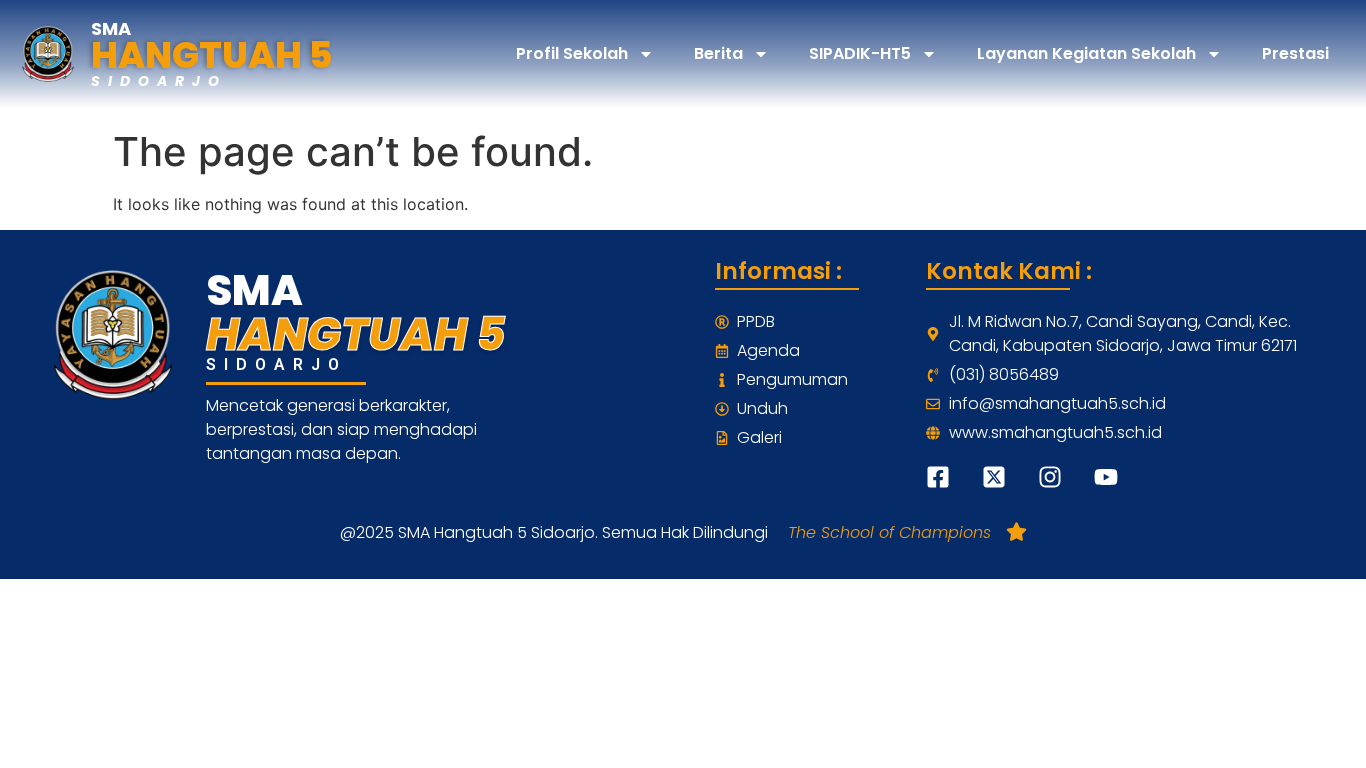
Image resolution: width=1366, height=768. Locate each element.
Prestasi (1295, 53)
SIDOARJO (159, 81)
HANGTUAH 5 (212, 55)
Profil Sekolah (572, 53)
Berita (718, 53)
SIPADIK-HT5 (860, 53)
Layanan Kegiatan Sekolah (1086, 53)
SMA (111, 28)
